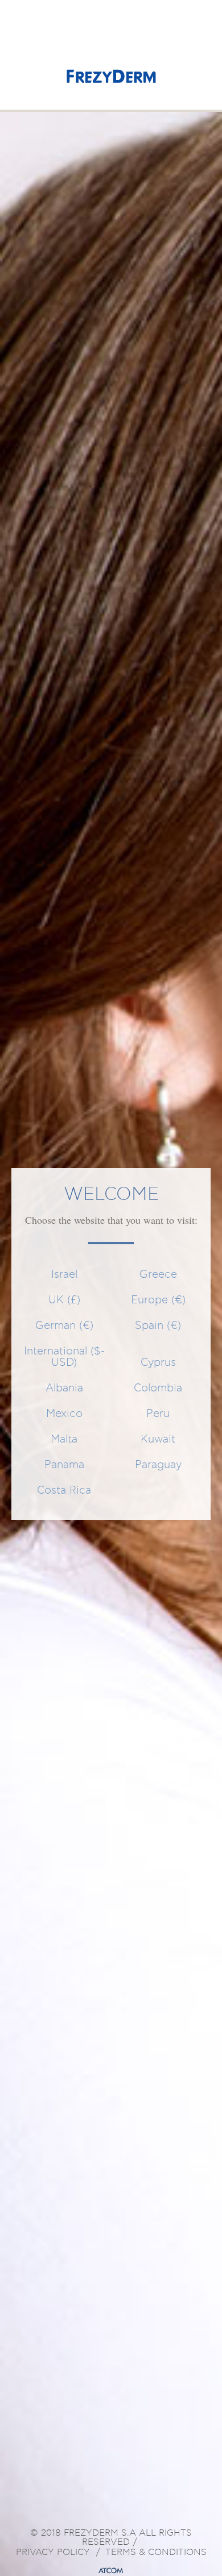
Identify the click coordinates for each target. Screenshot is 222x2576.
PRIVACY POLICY (53, 2553)
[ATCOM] (111, 2571)
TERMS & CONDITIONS (156, 2553)
